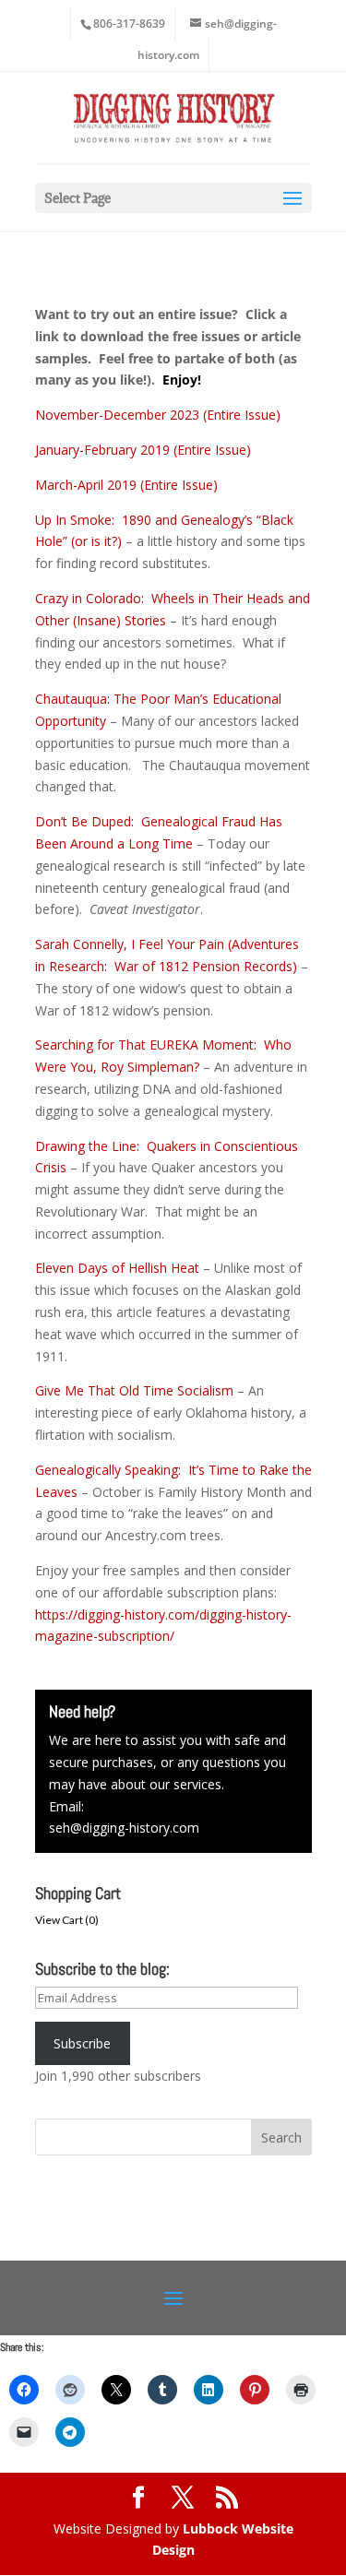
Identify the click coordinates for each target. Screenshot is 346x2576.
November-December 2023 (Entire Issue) (158, 415)
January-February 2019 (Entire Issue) (143, 450)
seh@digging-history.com (124, 1828)
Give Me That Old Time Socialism (134, 1390)
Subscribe (82, 2043)
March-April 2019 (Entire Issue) (126, 485)
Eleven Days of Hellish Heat (117, 1268)
